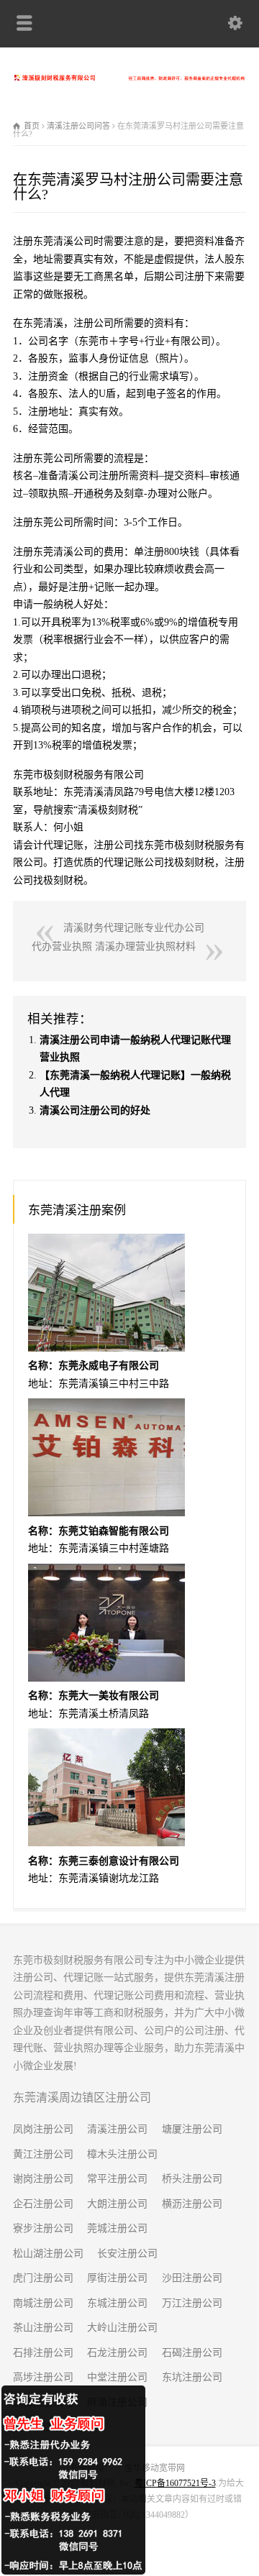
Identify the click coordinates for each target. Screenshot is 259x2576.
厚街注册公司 (117, 2278)
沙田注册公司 (192, 2278)
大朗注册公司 (117, 2204)
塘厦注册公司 (192, 2129)
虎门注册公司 (43, 2278)
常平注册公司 (117, 2179)
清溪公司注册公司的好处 (95, 1110)
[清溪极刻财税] (129, 77)
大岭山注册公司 (122, 2328)
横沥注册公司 (192, 2204)
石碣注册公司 (192, 2353)
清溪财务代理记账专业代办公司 (134, 928)
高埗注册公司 (43, 2377)
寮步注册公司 (43, 2228)
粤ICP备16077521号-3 (175, 2483)
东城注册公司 (117, 2303)
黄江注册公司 (43, 2154)
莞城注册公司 (117, 2228)
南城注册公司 (43, 2303)
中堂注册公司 (117, 2377)
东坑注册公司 (192, 2377)
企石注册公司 (43, 2204)
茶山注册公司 (43, 2328)
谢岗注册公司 (43, 2179)
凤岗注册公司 (43, 2129)
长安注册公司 (127, 2254)
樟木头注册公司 (122, 2154)
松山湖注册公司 (48, 2254)
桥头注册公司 (192, 2179)
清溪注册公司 (117, 2129)
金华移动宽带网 (155, 2468)
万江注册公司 (192, 2303)
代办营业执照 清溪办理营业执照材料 (114, 946)
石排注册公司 (43, 2353)
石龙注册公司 (117, 2353)
